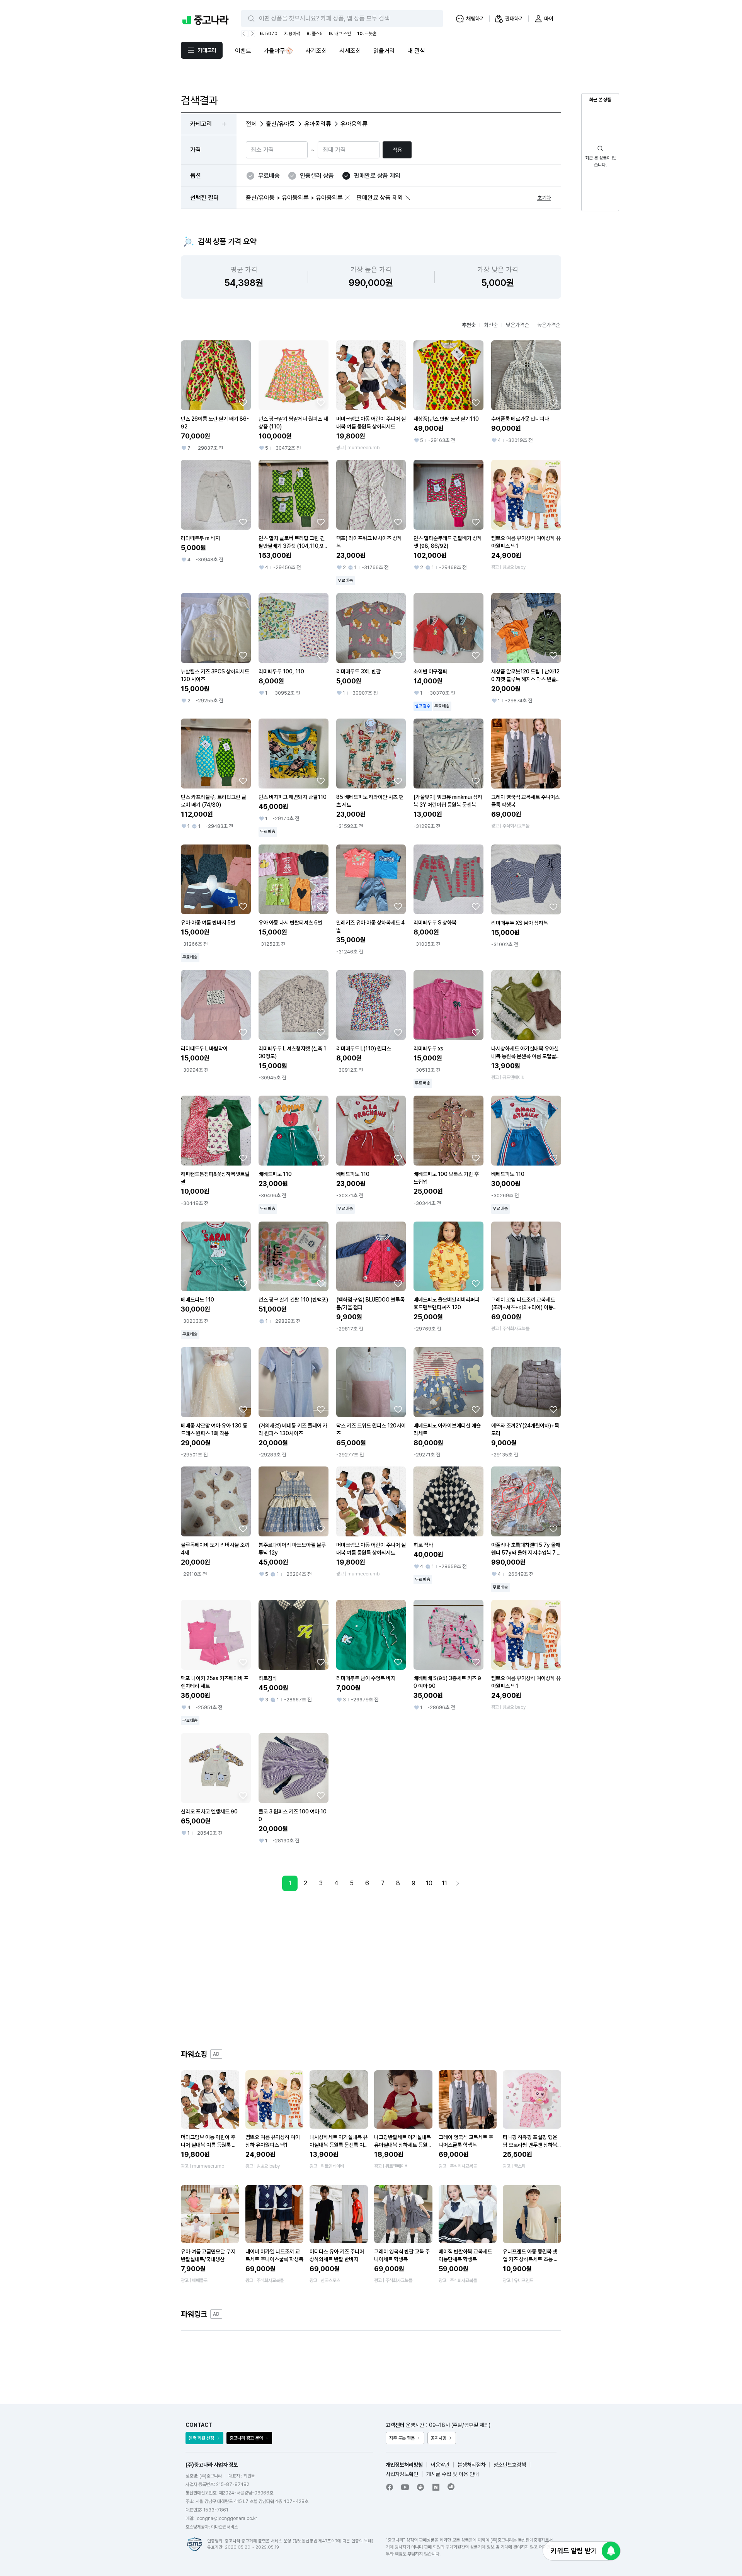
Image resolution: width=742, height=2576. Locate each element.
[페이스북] (390, 2487)
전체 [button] (251, 124)
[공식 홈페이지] (451, 2487)
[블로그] (436, 2487)
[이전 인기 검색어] (245, 34)
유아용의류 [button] (354, 124)
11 (444, 1883)
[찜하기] (243, 403)
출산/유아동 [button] (280, 124)
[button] (347, 198)
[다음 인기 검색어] (252, 34)
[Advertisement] (371, 1970)
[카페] (420, 2487)
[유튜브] (405, 2487)
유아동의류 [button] (318, 124)
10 (429, 1883)
